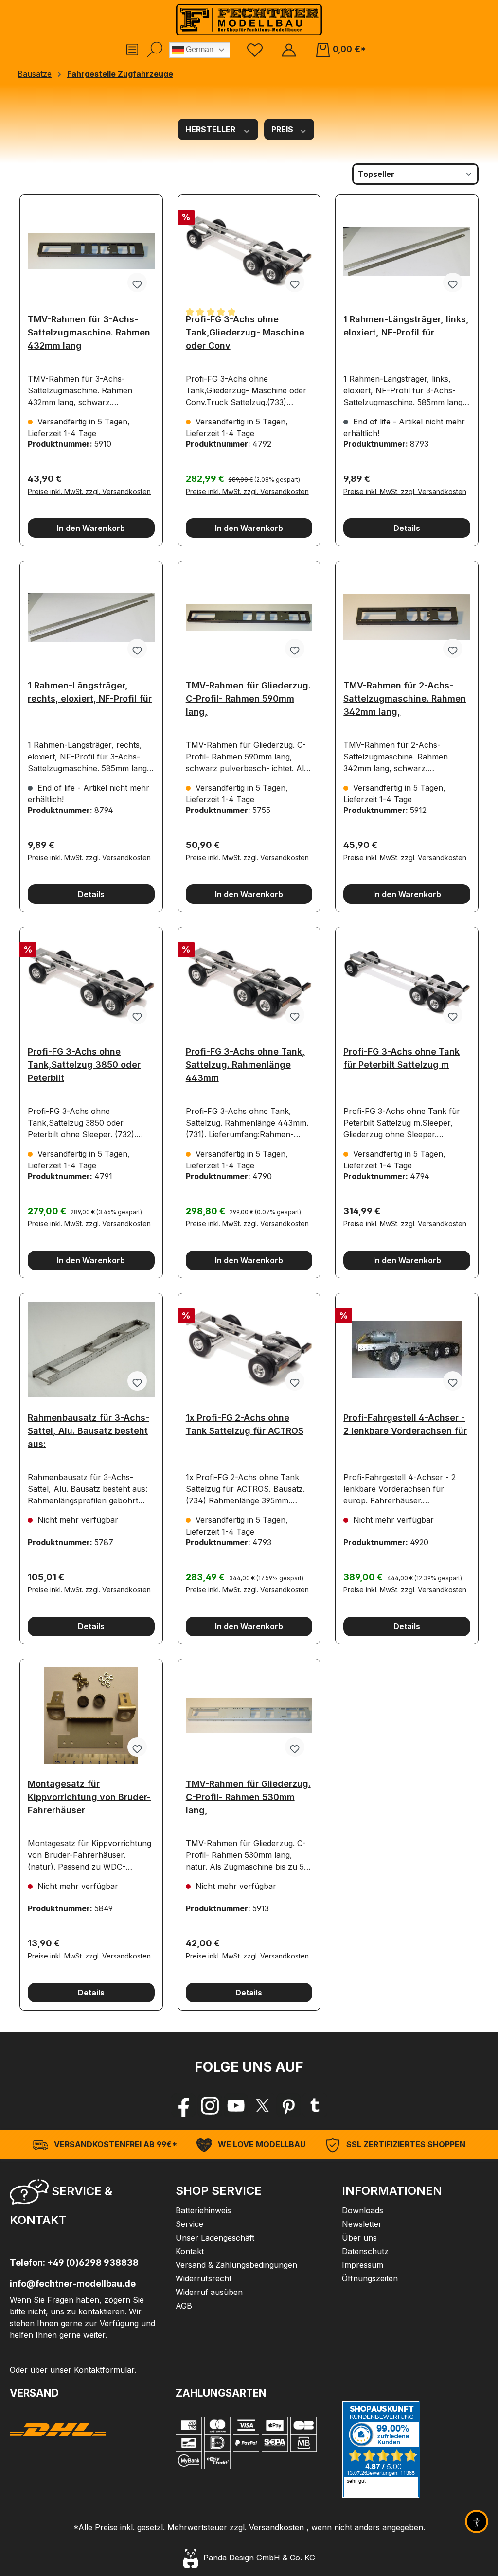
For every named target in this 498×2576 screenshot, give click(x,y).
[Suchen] (155, 50)
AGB (184, 2306)
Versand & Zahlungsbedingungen (236, 2265)
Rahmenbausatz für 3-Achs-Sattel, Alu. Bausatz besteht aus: (89, 1428)
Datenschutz (365, 2251)
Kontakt (190, 2251)
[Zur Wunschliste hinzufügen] (137, 282)
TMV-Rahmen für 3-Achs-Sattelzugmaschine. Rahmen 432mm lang (89, 329)
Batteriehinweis (203, 2210)
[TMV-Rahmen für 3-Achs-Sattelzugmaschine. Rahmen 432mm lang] (91, 251)
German (199, 49)
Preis (283, 129)
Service (189, 2224)
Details (407, 528)
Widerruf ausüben (209, 2292)
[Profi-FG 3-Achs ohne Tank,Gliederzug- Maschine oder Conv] (249, 251)
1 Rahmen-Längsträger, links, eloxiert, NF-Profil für (406, 326)
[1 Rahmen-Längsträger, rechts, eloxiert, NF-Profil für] (91, 618)
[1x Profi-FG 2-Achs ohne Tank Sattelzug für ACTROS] (249, 1350)
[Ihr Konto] (289, 49)
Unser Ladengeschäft (215, 2238)
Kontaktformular (104, 2370)
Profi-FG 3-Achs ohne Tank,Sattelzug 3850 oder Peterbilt (84, 1062)
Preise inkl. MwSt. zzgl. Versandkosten (89, 491)
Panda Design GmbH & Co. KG (257, 2558)
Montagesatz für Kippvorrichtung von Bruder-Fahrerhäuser (89, 1794)
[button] (83, 2204)
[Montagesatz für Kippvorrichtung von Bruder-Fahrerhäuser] (91, 1716)
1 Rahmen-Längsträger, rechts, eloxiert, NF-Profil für (90, 692)
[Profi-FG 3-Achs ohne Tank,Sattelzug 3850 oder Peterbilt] (91, 984)
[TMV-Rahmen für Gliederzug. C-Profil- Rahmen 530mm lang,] (249, 1716)
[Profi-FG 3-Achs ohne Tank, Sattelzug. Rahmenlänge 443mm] (249, 984)
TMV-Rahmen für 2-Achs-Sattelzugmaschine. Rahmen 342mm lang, (405, 696)
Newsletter (362, 2224)
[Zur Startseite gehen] (249, 20)
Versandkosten (276, 2527)
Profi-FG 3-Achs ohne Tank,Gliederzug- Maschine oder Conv (245, 329)
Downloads (363, 2210)
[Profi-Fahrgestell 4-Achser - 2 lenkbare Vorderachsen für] (407, 1350)
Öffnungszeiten (370, 2278)
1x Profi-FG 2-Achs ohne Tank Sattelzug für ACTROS (245, 1424)
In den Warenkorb (91, 528)
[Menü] (132, 50)
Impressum (363, 2265)
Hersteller (211, 129)
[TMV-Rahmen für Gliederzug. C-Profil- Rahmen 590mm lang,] (249, 618)
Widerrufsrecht (204, 2278)
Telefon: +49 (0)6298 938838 (74, 2263)
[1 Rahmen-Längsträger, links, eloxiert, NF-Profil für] (407, 251)
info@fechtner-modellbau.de (73, 2284)
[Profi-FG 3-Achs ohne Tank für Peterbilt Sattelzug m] (407, 984)
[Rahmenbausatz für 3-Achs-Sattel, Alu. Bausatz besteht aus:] (91, 1350)
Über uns (359, 2238)
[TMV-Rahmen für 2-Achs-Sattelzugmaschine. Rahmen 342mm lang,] (407, 618)
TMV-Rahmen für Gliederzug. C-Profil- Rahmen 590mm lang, (248, 696)
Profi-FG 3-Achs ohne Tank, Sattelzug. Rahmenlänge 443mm (245, 1062)
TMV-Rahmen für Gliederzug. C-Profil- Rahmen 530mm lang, (248, 1794)
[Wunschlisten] (255, 49)
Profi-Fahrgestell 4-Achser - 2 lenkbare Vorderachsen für (405, 1424)
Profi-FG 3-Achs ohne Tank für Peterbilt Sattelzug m (401, 1058)
